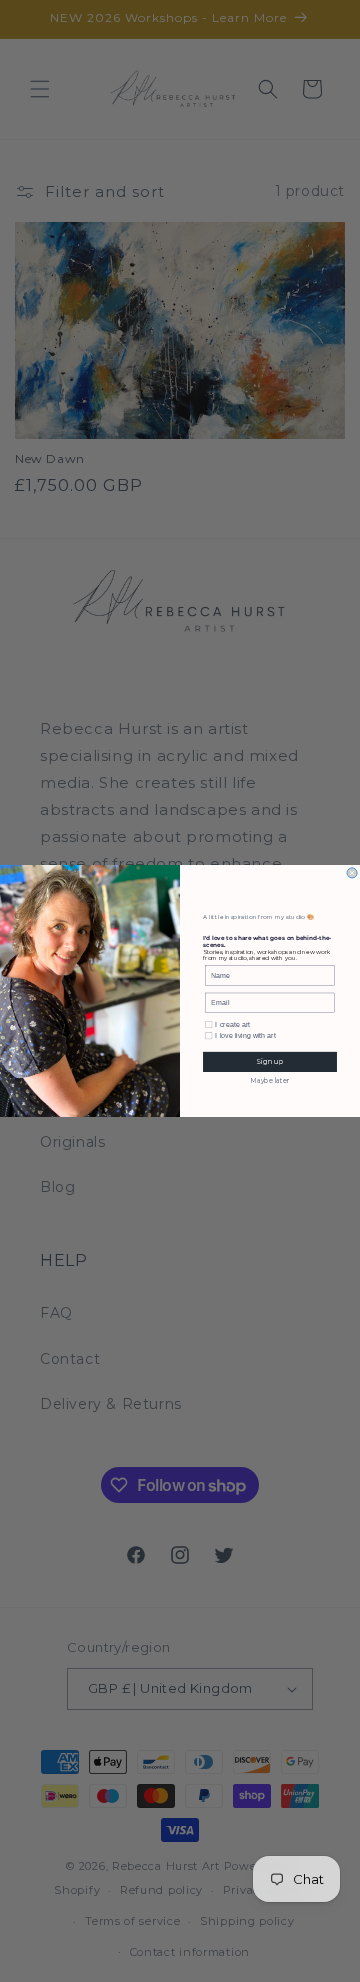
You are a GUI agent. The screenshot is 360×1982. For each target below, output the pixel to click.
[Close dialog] (352, 873)
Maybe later (270, 1081)
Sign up (269, 1062)
